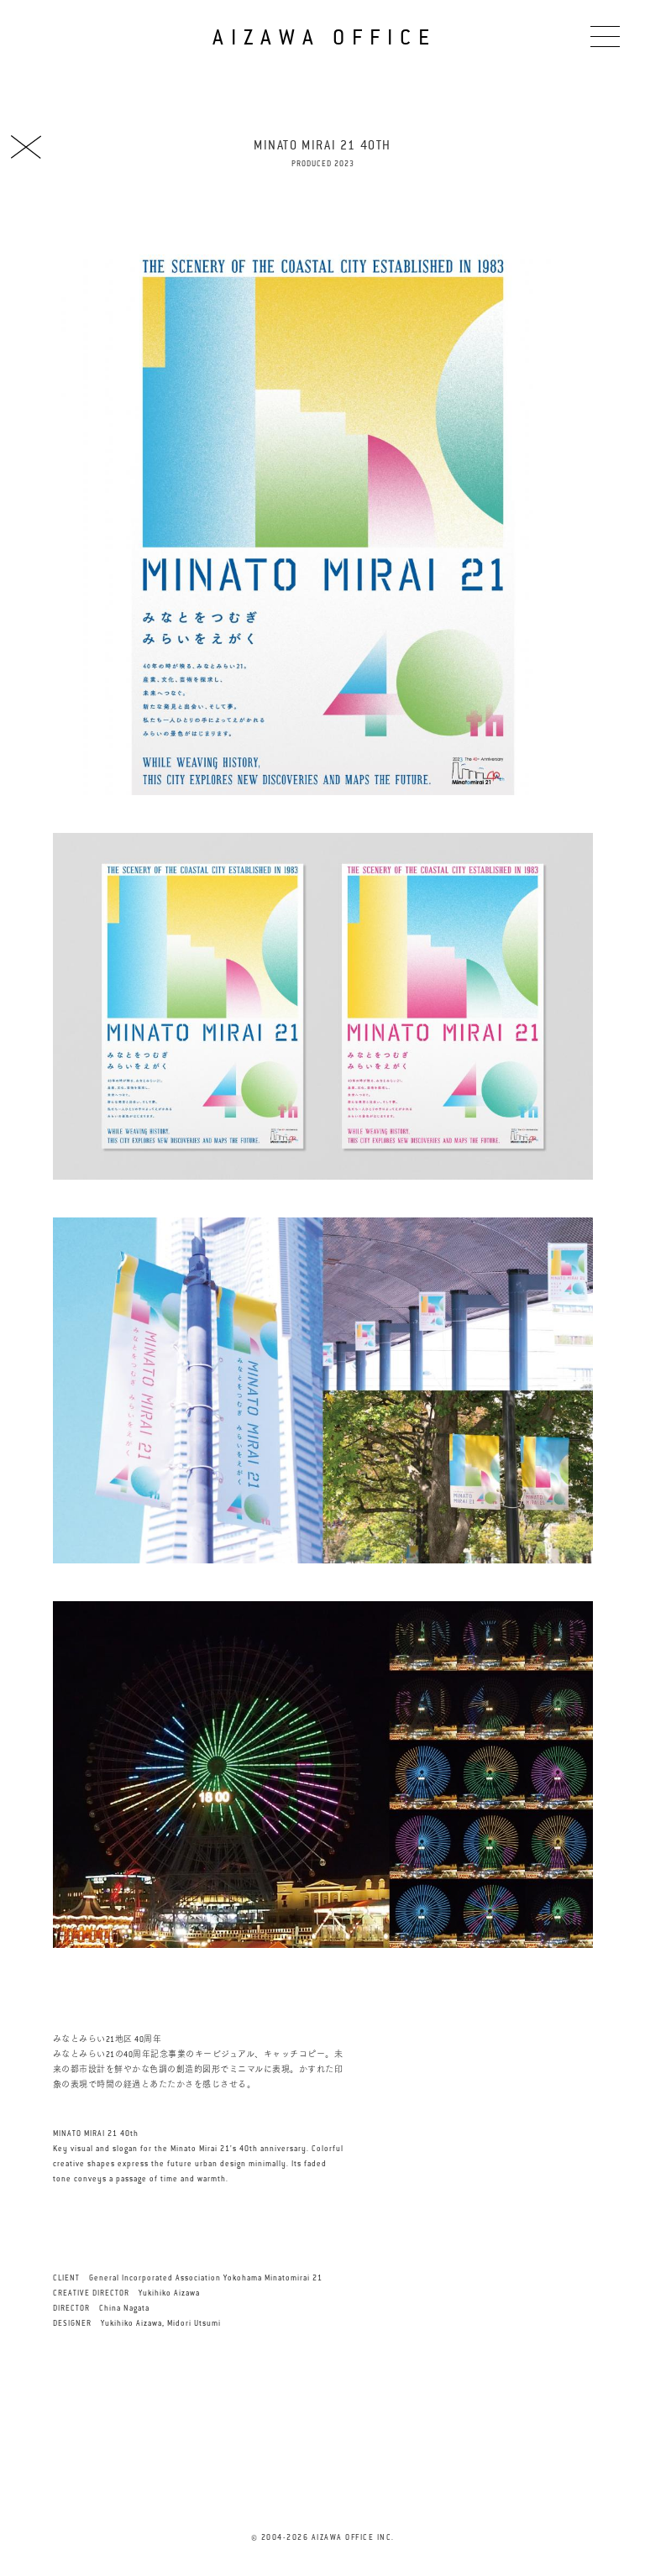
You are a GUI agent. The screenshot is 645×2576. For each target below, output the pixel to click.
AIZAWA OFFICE (324, 37)
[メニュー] (605, 36)
